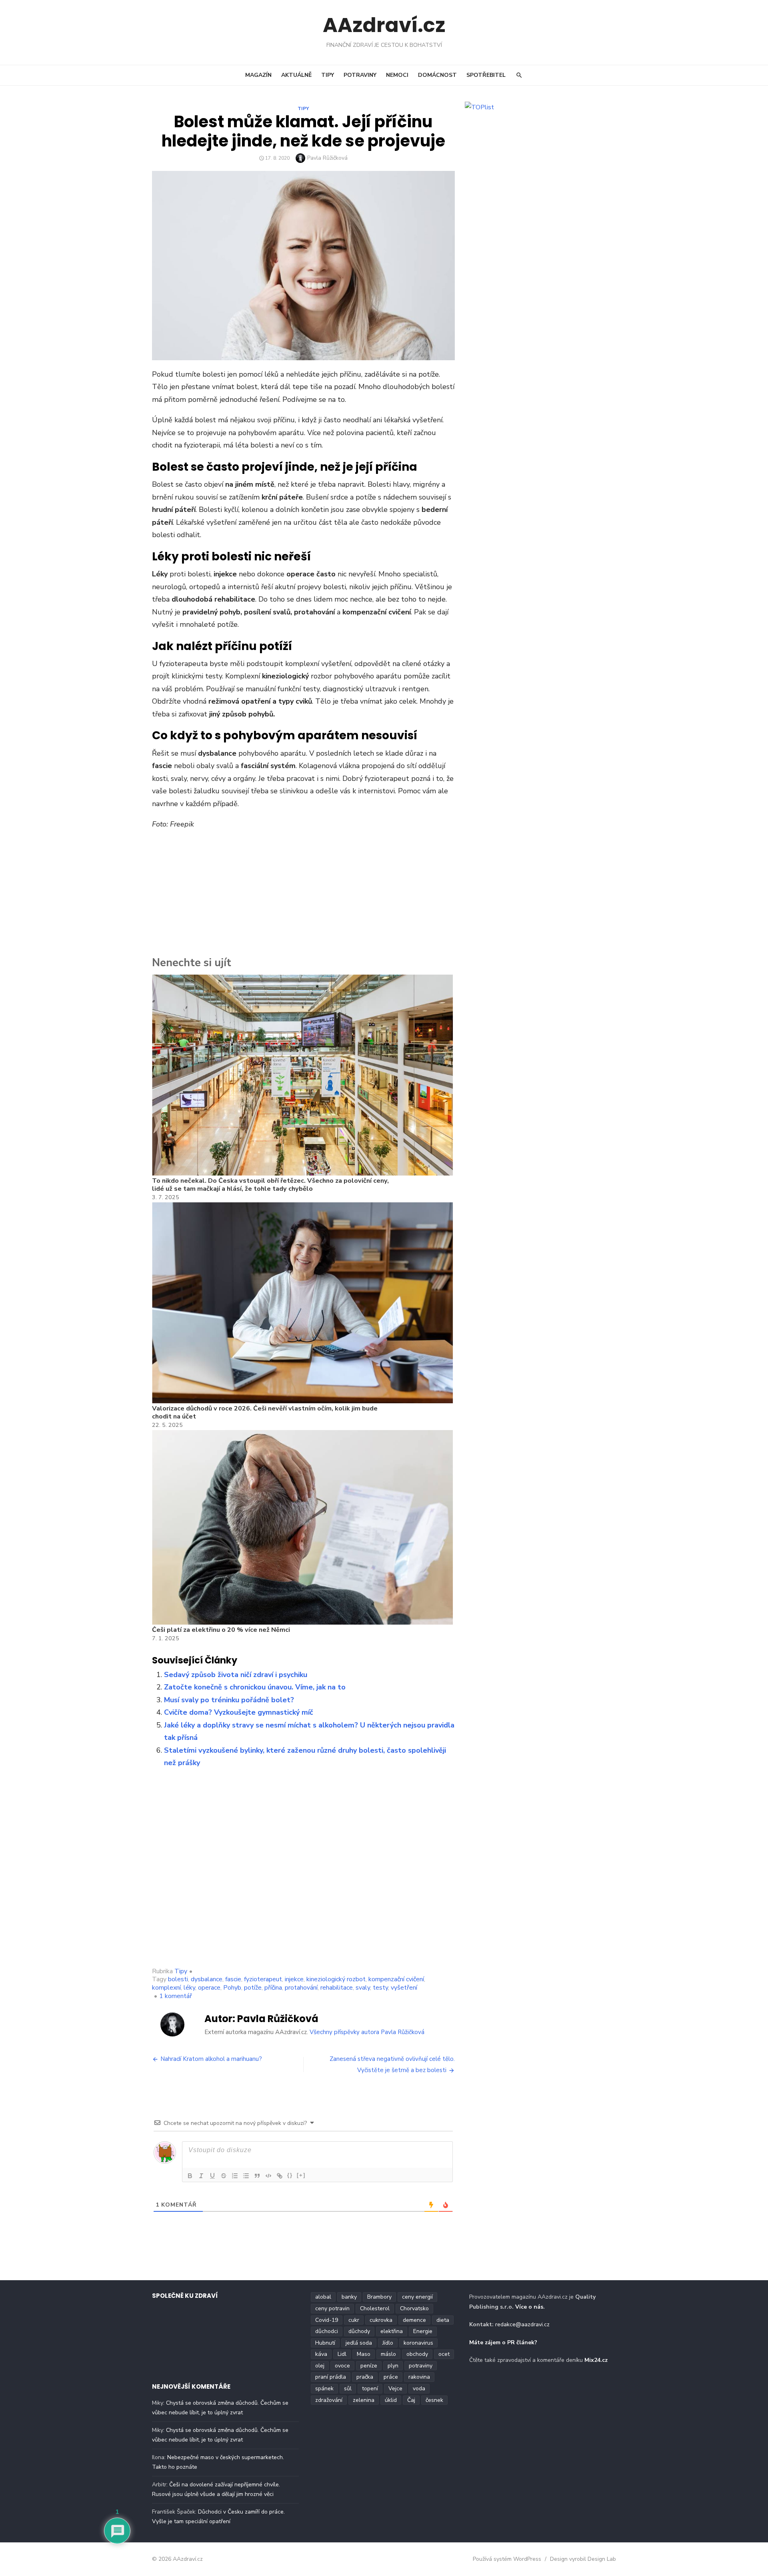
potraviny (421, 2366)
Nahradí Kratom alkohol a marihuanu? (211, 2059)
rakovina (419, 2377)
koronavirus (418, 2343)
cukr (354, 2320)
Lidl (342, 2354)
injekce (294, 1979)
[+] (301, 2175)
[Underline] (212, 2176)
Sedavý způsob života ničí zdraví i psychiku (236, 1675)
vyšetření (404, 1988)
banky (349, 2297)
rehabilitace (337, 1988)
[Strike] (224, 2176)
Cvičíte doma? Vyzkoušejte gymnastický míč (239, 1712)
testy (380, 1988)
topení (370, 2388)
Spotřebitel (486, 75)
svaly (363, 1988)
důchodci (327, 2331)
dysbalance (207, 1979)
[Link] (280, 2176)
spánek (324, 2388)
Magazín (258, 75)
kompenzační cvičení (396, 1979)
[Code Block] (268, 2176)
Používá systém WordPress (507, 2559)
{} (290, 2175)
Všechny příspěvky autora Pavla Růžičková (367, 2032)
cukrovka (381, 2320)
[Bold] (190, 2176)
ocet (444, 2354)
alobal (323, 2297)
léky (189, 1988)
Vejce (395, 2388)
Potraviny (360, 75)
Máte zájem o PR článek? (503, 2342)
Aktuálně (296, 75)
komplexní (166, 1988)
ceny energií (417, 2297)
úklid (391, 2400)
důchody (359, 2331)
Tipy (328, 75)
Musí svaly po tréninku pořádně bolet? (229, 1700)
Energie (423, 2331)
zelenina (364, 2400)
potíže (253, 1988)
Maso (364, 2354)
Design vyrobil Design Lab (583, 2559)
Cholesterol (375, 2308)
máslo (388, 2354)
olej (320, 2366)
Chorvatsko (414, 2308)
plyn (393, 2366)
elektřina (392, 2331)
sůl (348, 2388)
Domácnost (437, 75)
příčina (273, 1988)
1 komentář (176, 1996)
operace (209, 1988)
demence (414, 2320)
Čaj (411, 2400)
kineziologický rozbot (336, 1979)
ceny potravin (332, 2308)
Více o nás (529, 2307)
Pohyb (232, 1988)
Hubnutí (325, 2343)
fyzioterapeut (263, 1979)
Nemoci (397, 75)
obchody (417, 2354)
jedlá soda (359, 2343)
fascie (233, 1979)
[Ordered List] (235, 2176)
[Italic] (201, 2176)
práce (391, 2377)
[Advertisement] (303, 895)
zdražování (329, 2400)
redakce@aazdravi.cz (522, 2324)
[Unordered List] (246, 2176)
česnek (434, 2400)
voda (419, 2388)
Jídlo (388, 2343)
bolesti (178, 1979)
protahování (301, 1988)
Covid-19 (327, 2320)
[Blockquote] (257, 2176)
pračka (365, 2377)
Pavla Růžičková (327, 158)
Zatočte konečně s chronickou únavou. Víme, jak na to (255, 1687)
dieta (443, 2320)
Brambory (379, 2297)
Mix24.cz (596, 2360)
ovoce (342, 2366)
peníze (369, 2366)
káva (321, 2354)
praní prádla (331, 2377)
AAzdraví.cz (384, 25)
